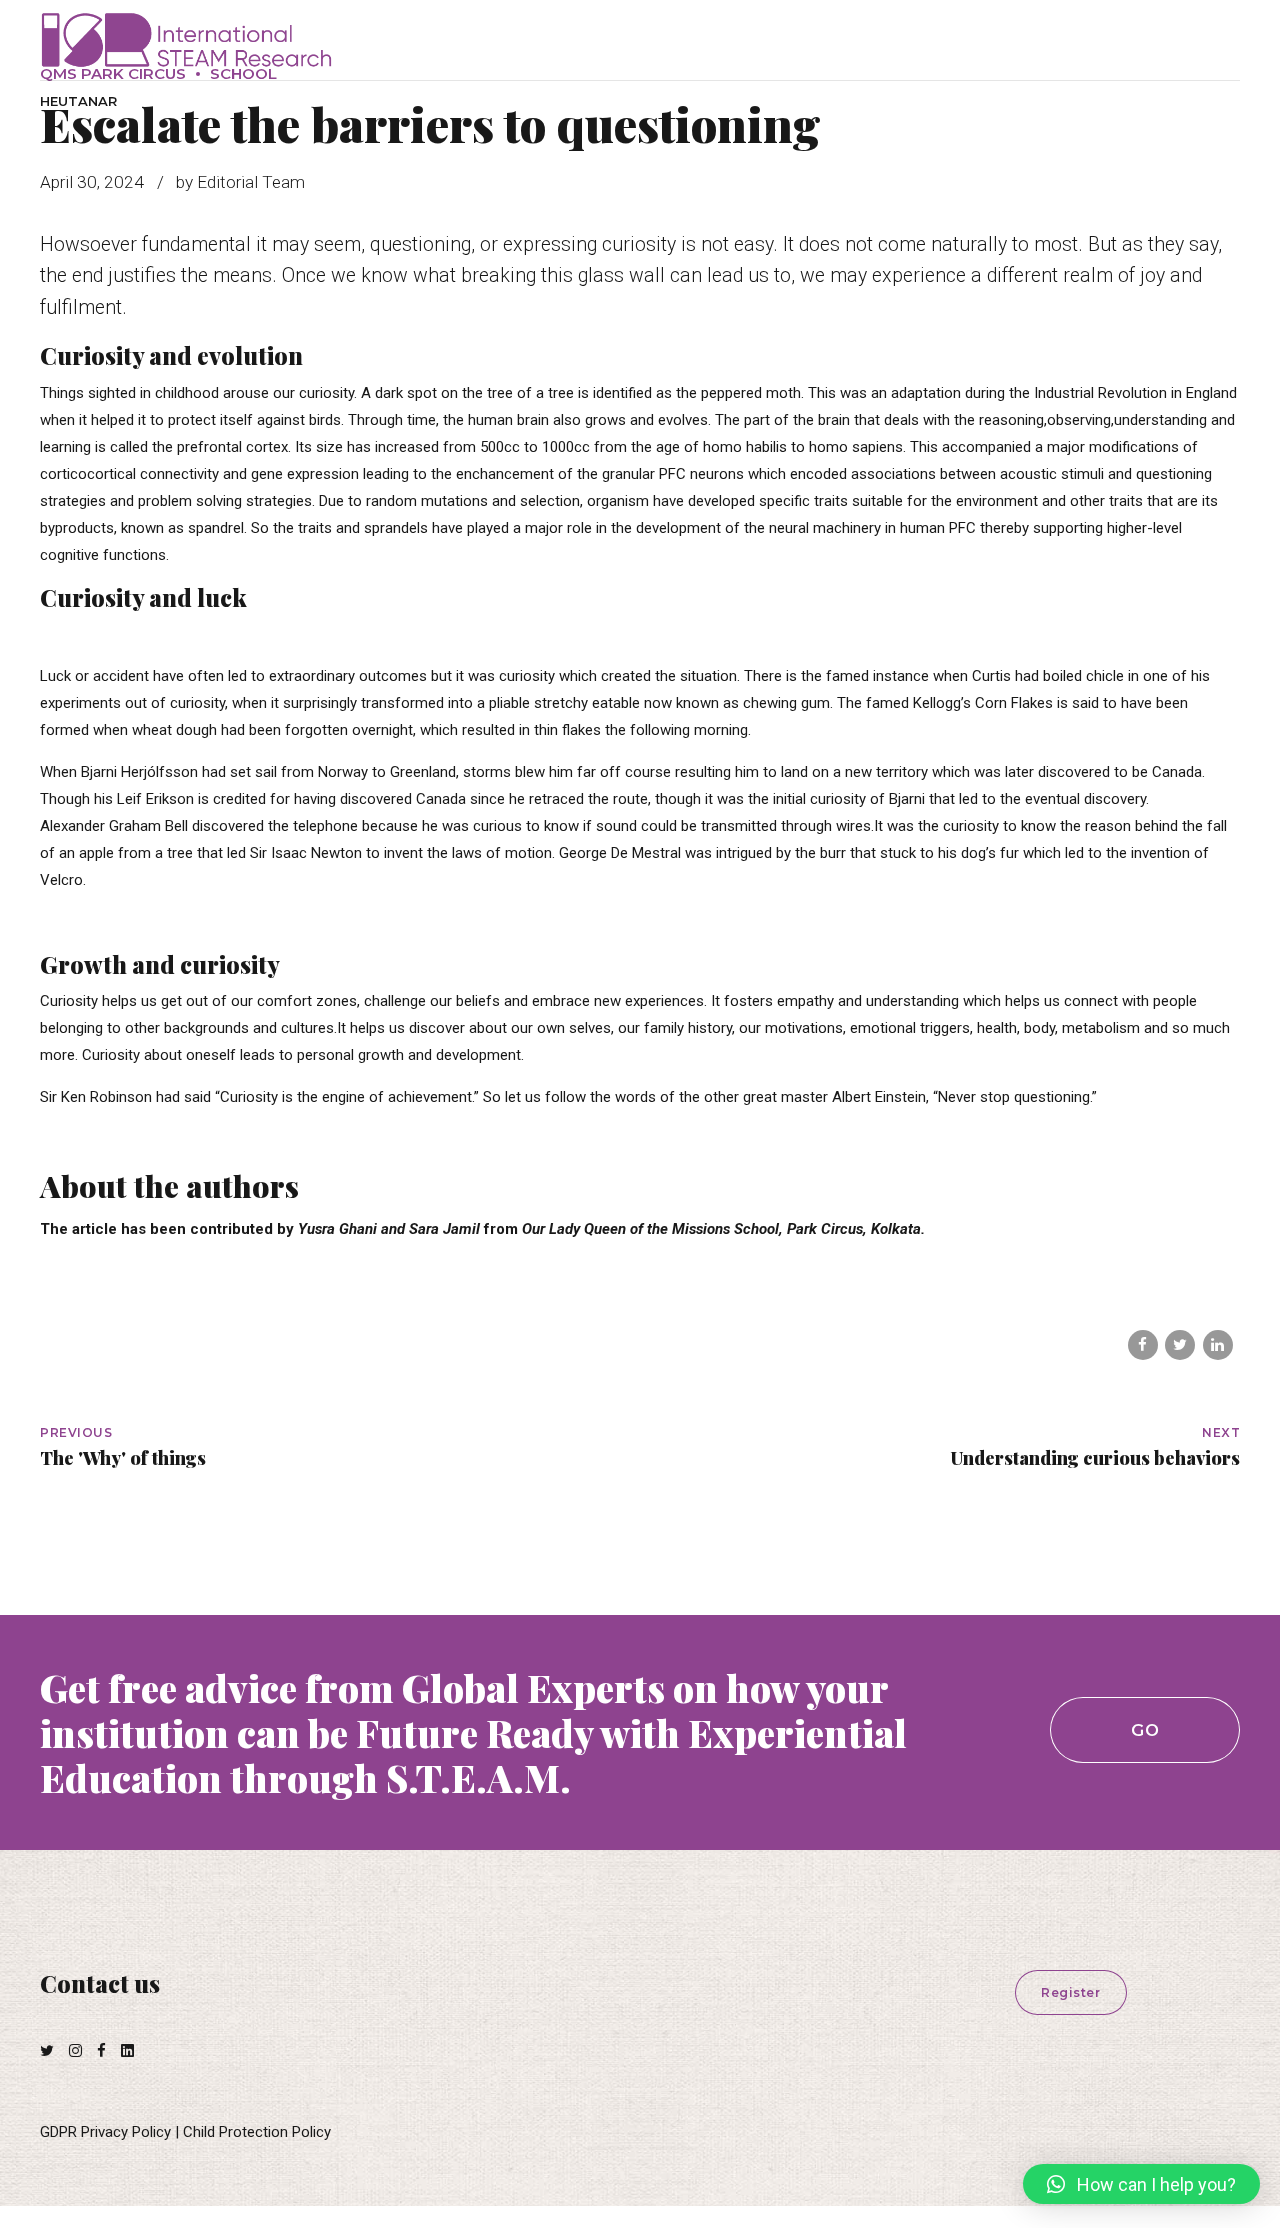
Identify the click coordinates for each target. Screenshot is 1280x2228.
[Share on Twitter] (1180, 1345)
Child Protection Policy (257, 2132)
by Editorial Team (240, 182)
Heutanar (78, 101)
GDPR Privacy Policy (105, 2132)
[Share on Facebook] (1143, 1345)
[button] (1141, 2184)
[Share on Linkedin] (1218, 1345)
